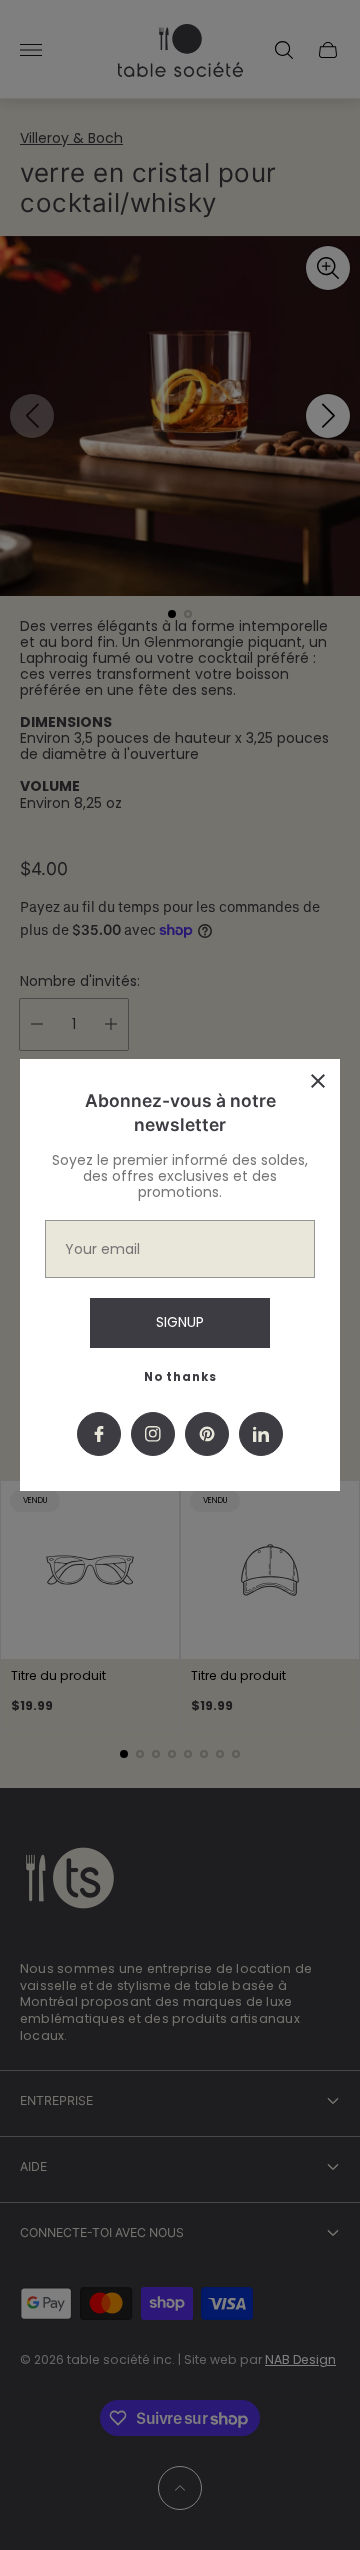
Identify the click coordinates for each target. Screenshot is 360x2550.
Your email (102, 1249)
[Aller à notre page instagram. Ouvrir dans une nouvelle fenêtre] (153, 1434)
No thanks (180, 1377)
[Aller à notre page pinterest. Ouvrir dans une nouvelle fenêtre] (207, 1434)
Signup (180, 1322)
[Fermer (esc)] (318, 1081)
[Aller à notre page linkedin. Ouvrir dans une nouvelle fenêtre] (261, 1434)
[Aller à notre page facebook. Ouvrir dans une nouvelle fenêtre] (99, 1434)
